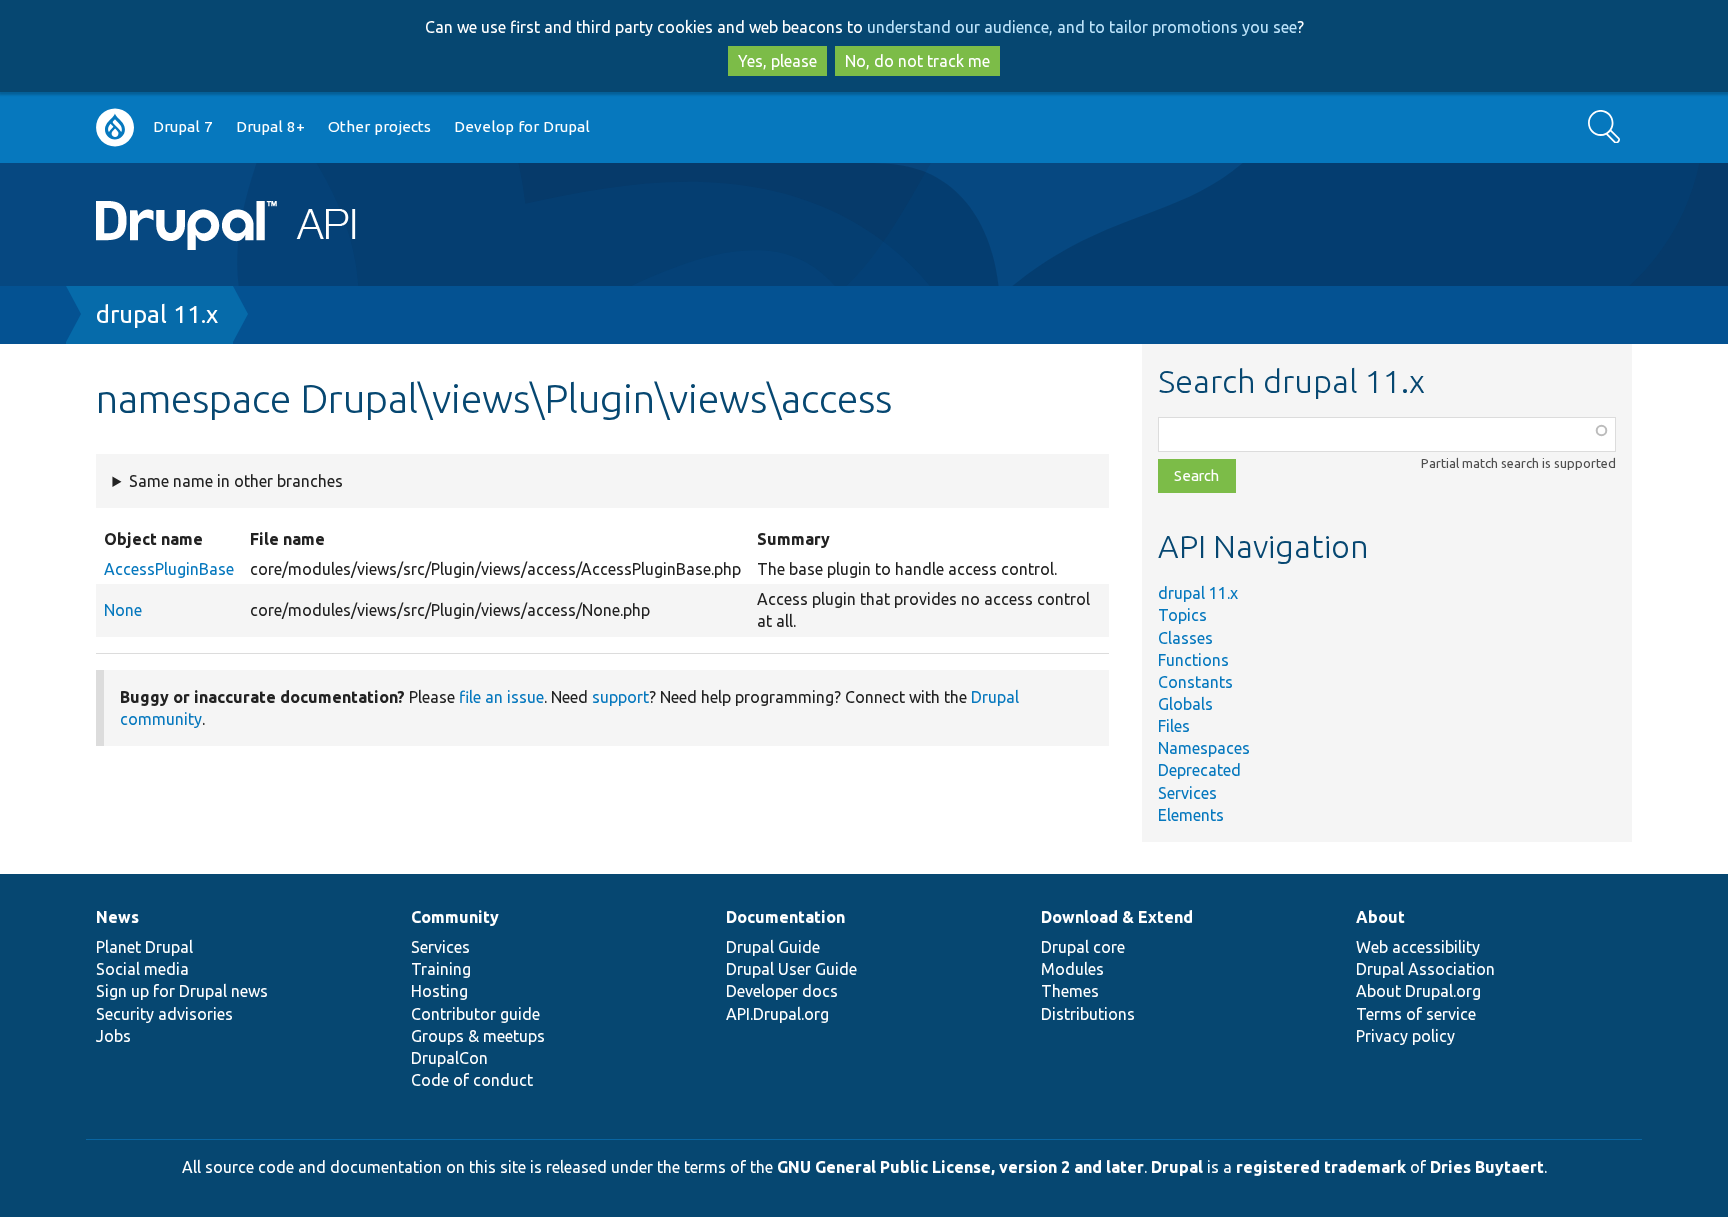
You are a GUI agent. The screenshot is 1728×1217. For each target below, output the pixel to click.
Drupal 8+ (270, 126)
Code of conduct (472, 1080)
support (620, 697)
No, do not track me (917, 61)
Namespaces (1204, 748)
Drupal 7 (183, 126)
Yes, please (777, 61)
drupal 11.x (157, 314)
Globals (1185, 704)
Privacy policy (1405, 1036)
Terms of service (1416, 1014)
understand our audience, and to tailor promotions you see (1082, 27)
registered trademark (1321, 1167)
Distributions (1088, 1014)
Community (455, 917)
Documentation (785, 917)
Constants (1195, 682)
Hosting (439, 991)
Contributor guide (475, 1014)
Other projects (379, 126)
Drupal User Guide (791, 969)
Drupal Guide (773, 947)
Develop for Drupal (522, 126)
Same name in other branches (236, 481)
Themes (1070, 991)
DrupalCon (449, 1058)
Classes (1185, 638)
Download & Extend (1117, 917)
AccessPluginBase (169, 569)
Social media (142, 969)
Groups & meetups (478, 1036)
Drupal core (1083, 947)
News (117, 917)
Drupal (1177, 1167)
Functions (1193, 660)
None (123, 610)
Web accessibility (1418, 947)
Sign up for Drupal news (182, 991)
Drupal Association (1425, 969)
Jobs (113, 1036)
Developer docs (782, 991)
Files (1174, 726)
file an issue (501, 697)
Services (1187, 793)
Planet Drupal (144, 947)
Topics (1182, 615)
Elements (1191, 815)
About (1380, 917)
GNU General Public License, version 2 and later (960, 1167)
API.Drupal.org (777, 1014)
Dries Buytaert (1487, 1167)
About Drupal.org (1418, 991)
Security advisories (164, 1014)
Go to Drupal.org (115, 127)
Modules (1072, 969)
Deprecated (1199, 770)
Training (441, 969)
